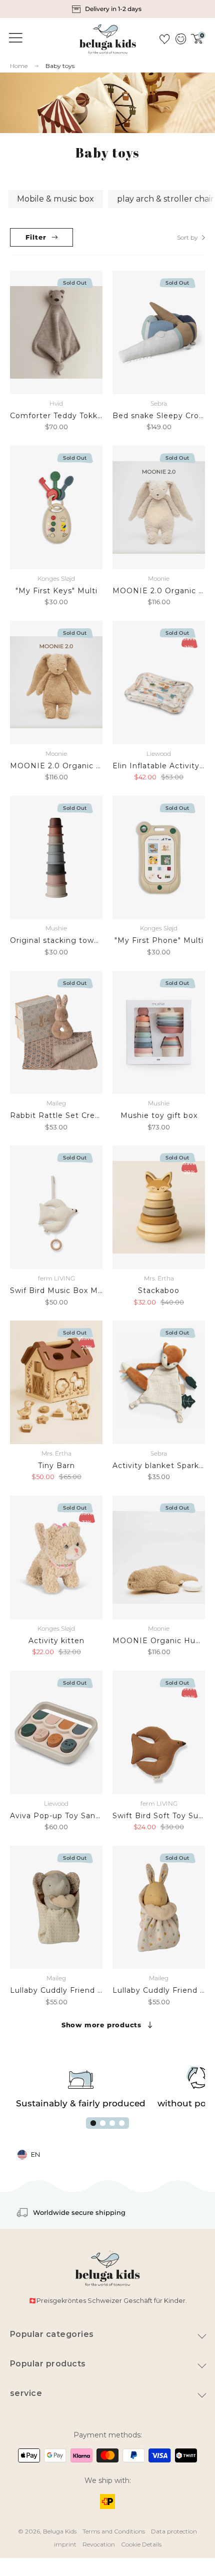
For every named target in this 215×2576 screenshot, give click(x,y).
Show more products (101, 2025)
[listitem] (108, 9)
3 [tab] (112, 2123)
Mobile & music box (55, 199)
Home (19, 66)
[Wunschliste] (164, 39)
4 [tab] (122, 2123)
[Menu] (14, 38)
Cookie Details (141, 2544)
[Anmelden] (180, 39)
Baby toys (60, 66)
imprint (65, 2544)
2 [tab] (103, 2123)
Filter (36, 237)
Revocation (99, 2544)
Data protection (174, 2531)
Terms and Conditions (114, 2531)
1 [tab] (93, 2123)
